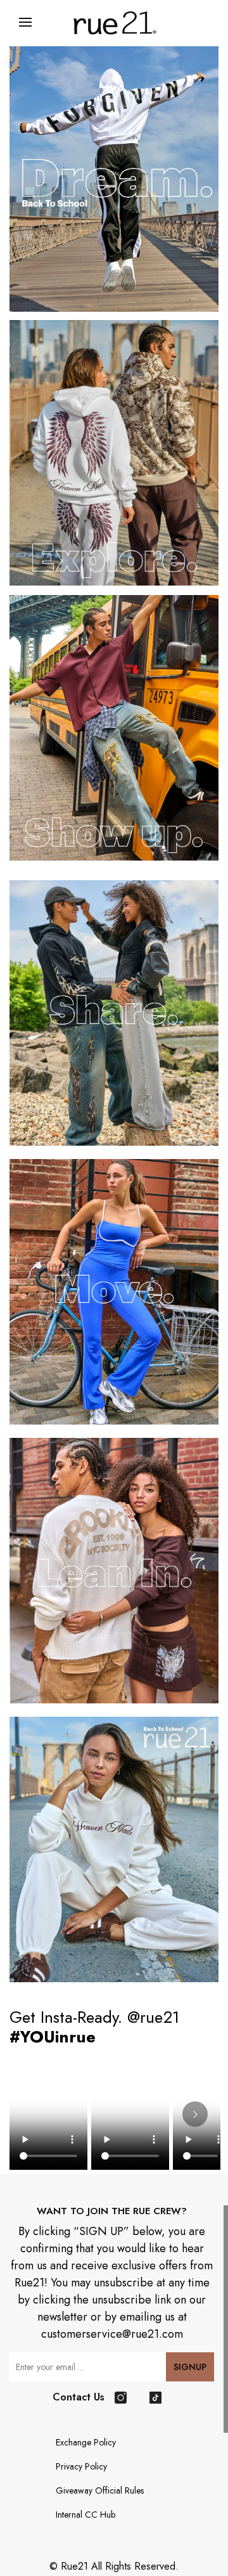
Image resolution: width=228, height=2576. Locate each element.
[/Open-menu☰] (25, 22)
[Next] (195, 2114)
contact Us (79, 2397)
